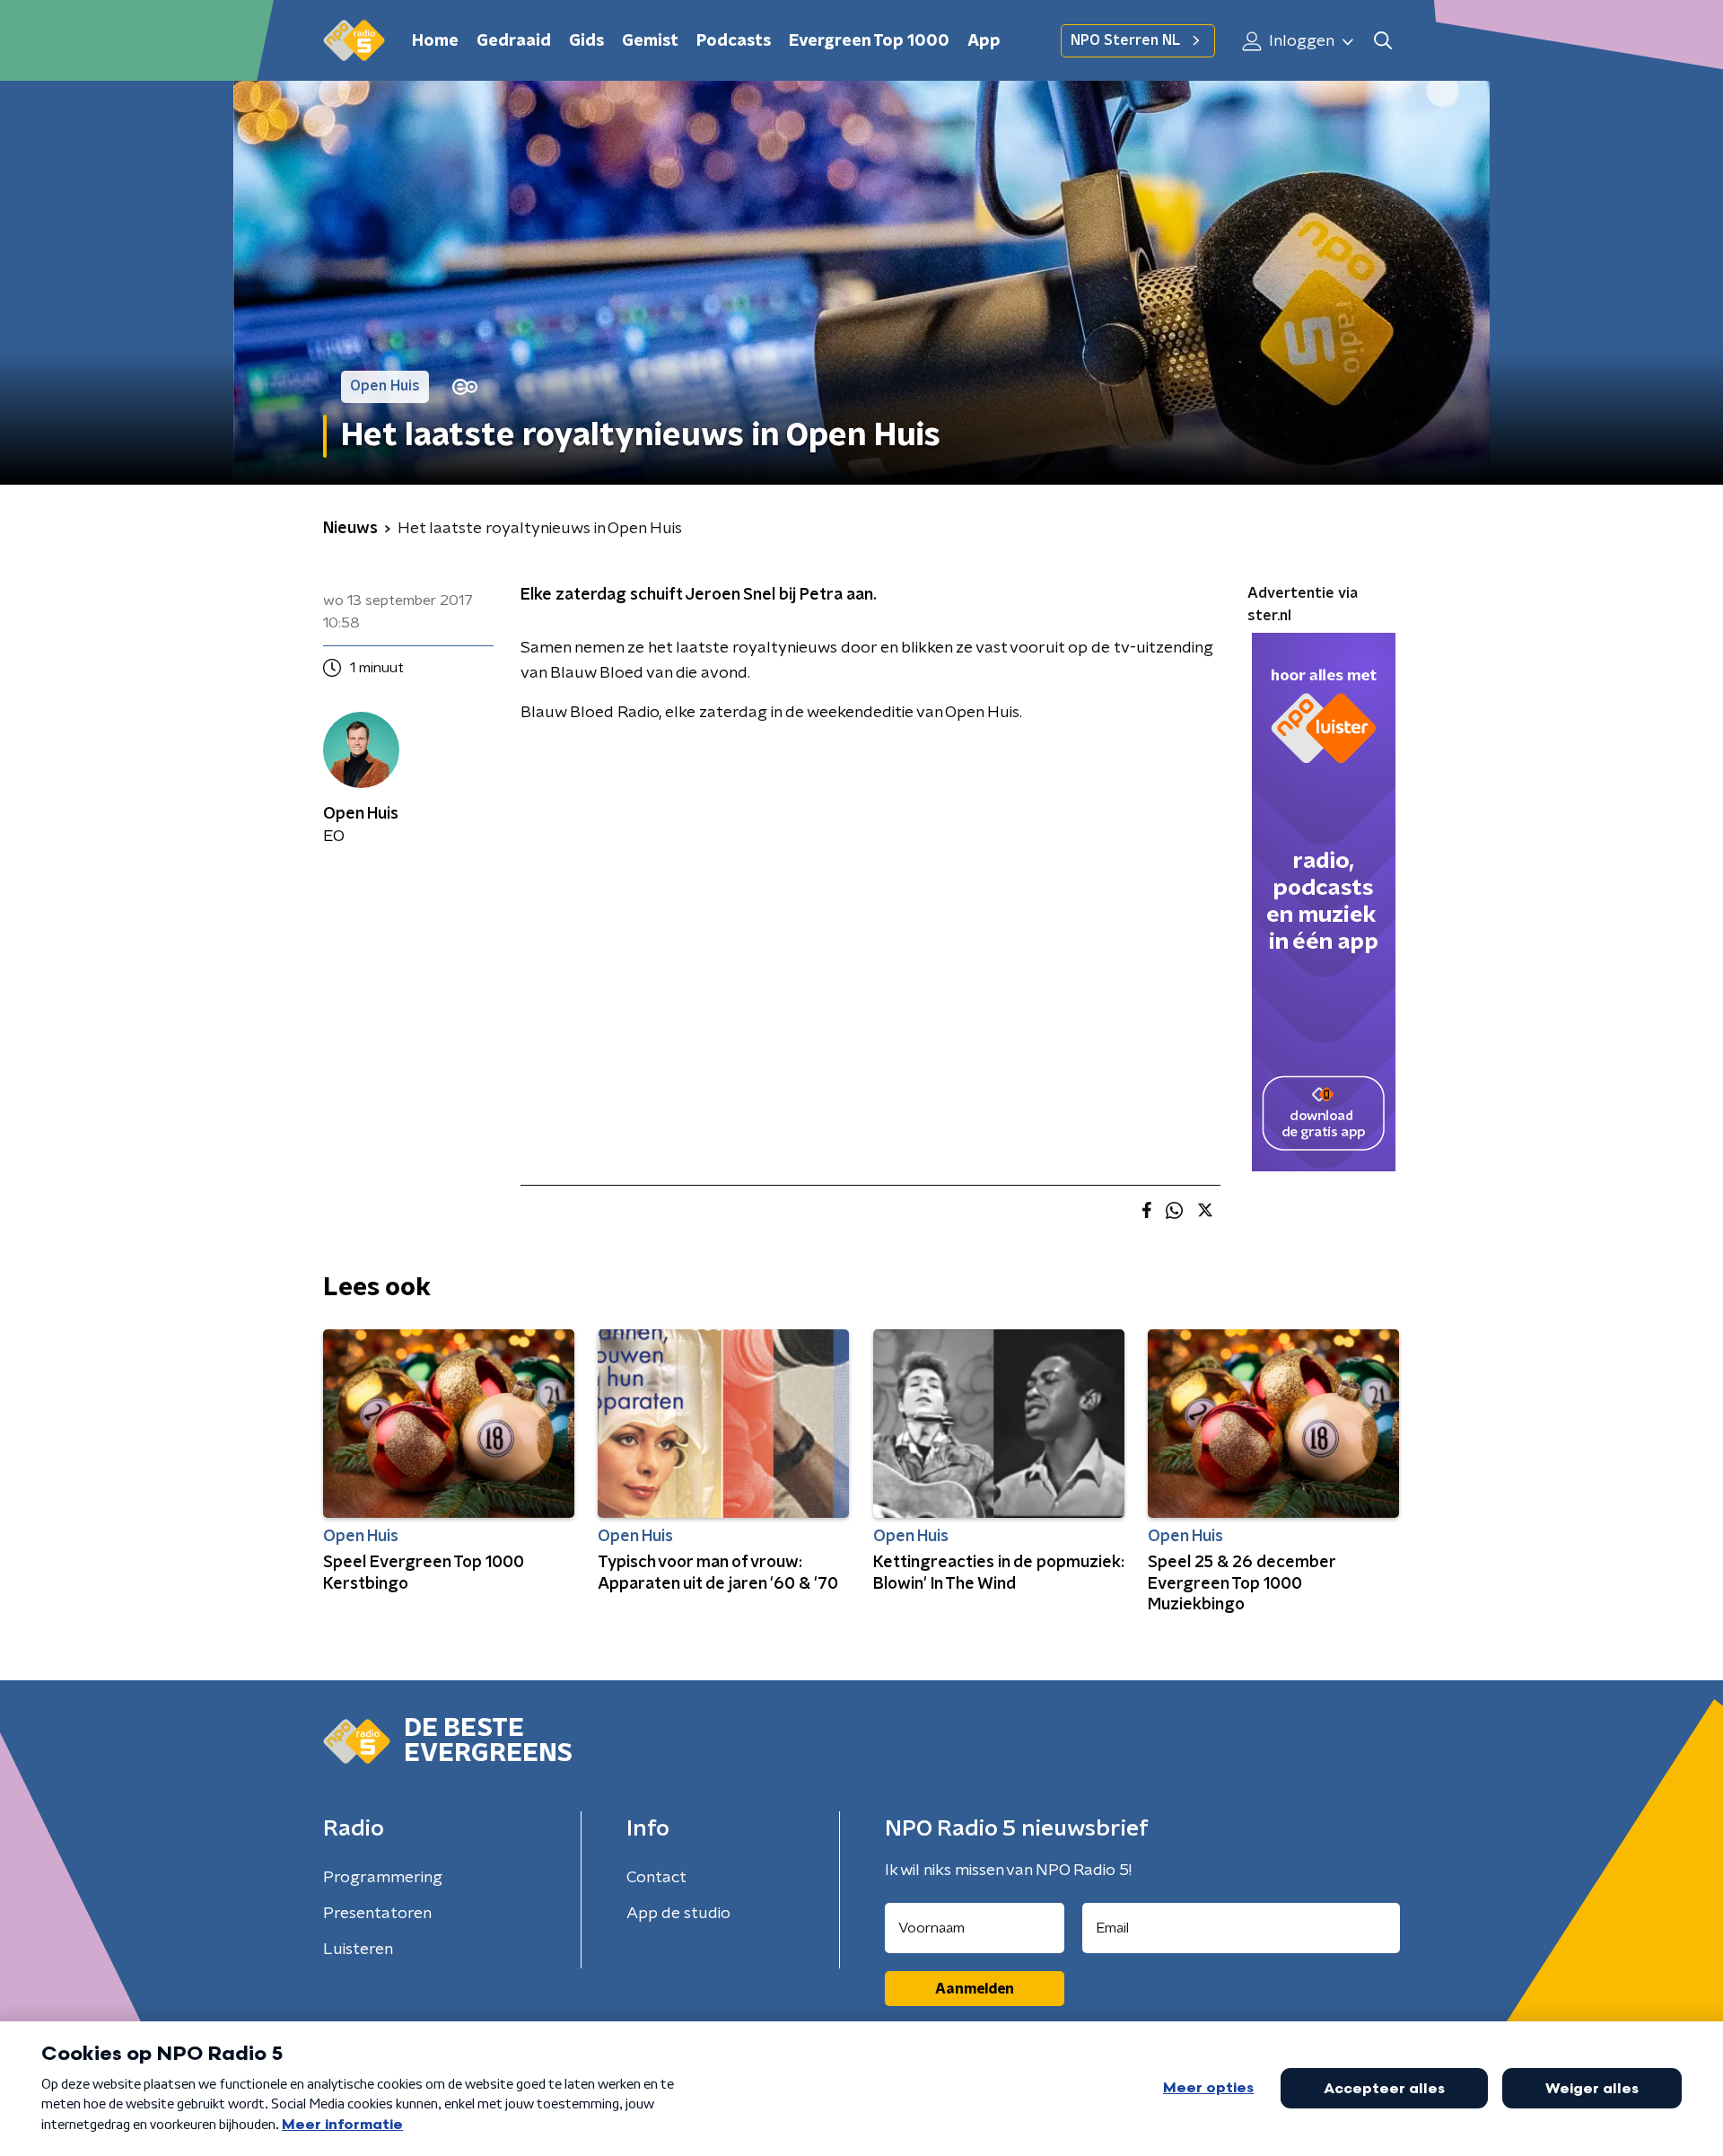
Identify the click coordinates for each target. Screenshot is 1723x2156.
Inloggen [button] (1300, 41)
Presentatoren (377, 1914)
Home (435, 41)
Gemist (650, 41)
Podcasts (734, 41)
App (984, 41)
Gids (586, 41)
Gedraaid (514, 41)
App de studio (678, 1914)
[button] (1382, 41)
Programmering (383, 1878)
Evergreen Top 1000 (869, 41)
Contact (656, 1878)
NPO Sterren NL (1125, 40)
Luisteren (358, 1950)
